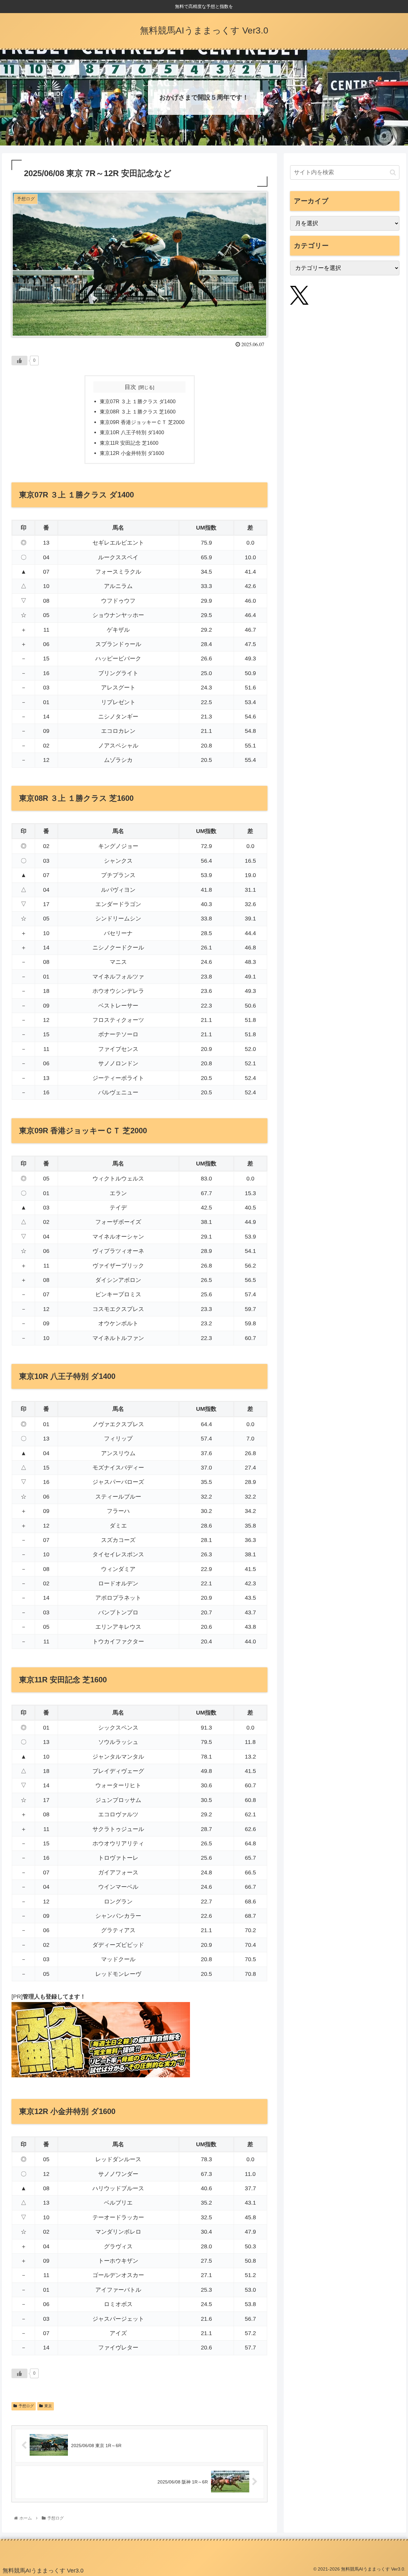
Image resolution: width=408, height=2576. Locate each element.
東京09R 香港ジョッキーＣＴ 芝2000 (142, 422)
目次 (130, 387)
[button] (393, 172)
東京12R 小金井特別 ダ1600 (132, 453)
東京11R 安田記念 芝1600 (129, 443)
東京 (48, 2406)
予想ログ (26, 2406)
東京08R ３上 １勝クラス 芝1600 (138, 412)
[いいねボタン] (19, 361)
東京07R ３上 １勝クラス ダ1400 (138, 401)
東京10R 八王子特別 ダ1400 (132, 432)
